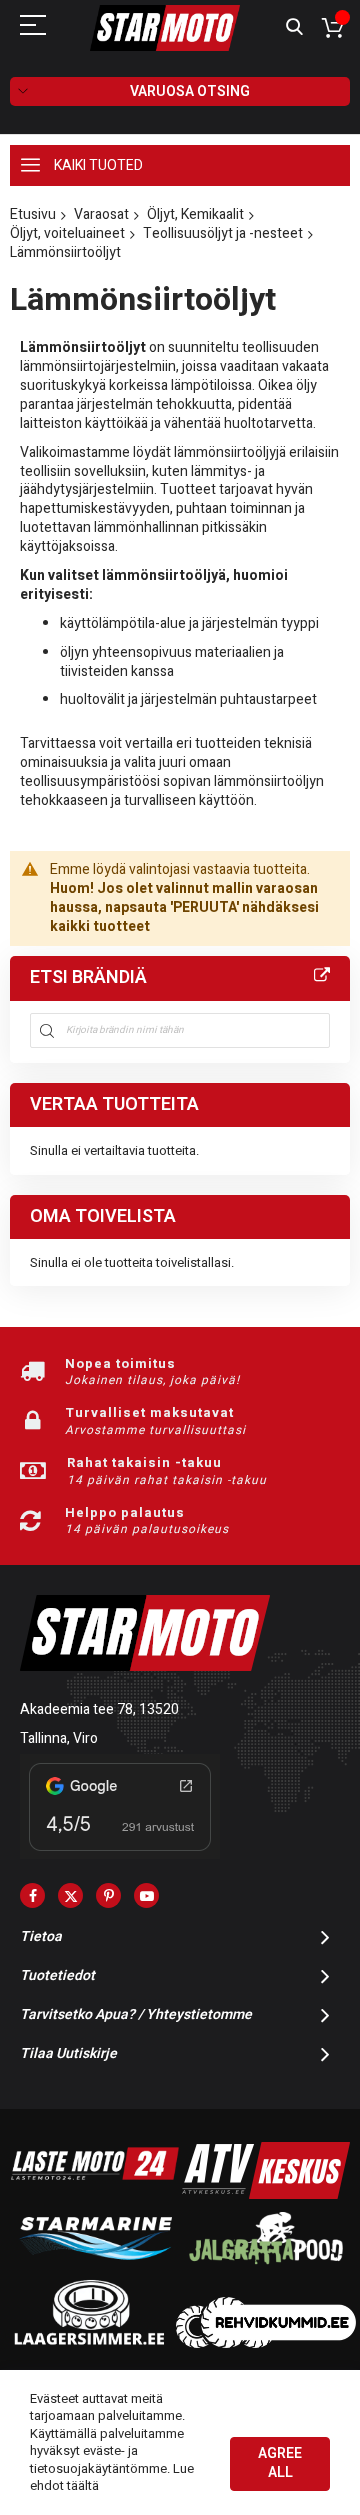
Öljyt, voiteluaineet (67, 233)
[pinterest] (108, 1895)
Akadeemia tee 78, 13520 (99, 1709)
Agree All (280, 2463)
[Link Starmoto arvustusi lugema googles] (120, 1854)
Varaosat (101, 214)
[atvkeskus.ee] (266, 2194)
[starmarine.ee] (95, 2268)
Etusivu (33, 214)
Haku (294, 27)
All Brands (322, 976)
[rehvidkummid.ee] (266, 2343)
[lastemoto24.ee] (95, 2194)
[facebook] (32, 1895)
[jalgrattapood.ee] (266, 2268)
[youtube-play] (146, 1895)
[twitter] (70, 1895)
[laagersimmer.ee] (89, 2343)
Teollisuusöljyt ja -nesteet (223, 233)
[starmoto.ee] (165, 28)
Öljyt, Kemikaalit (195, 214)
